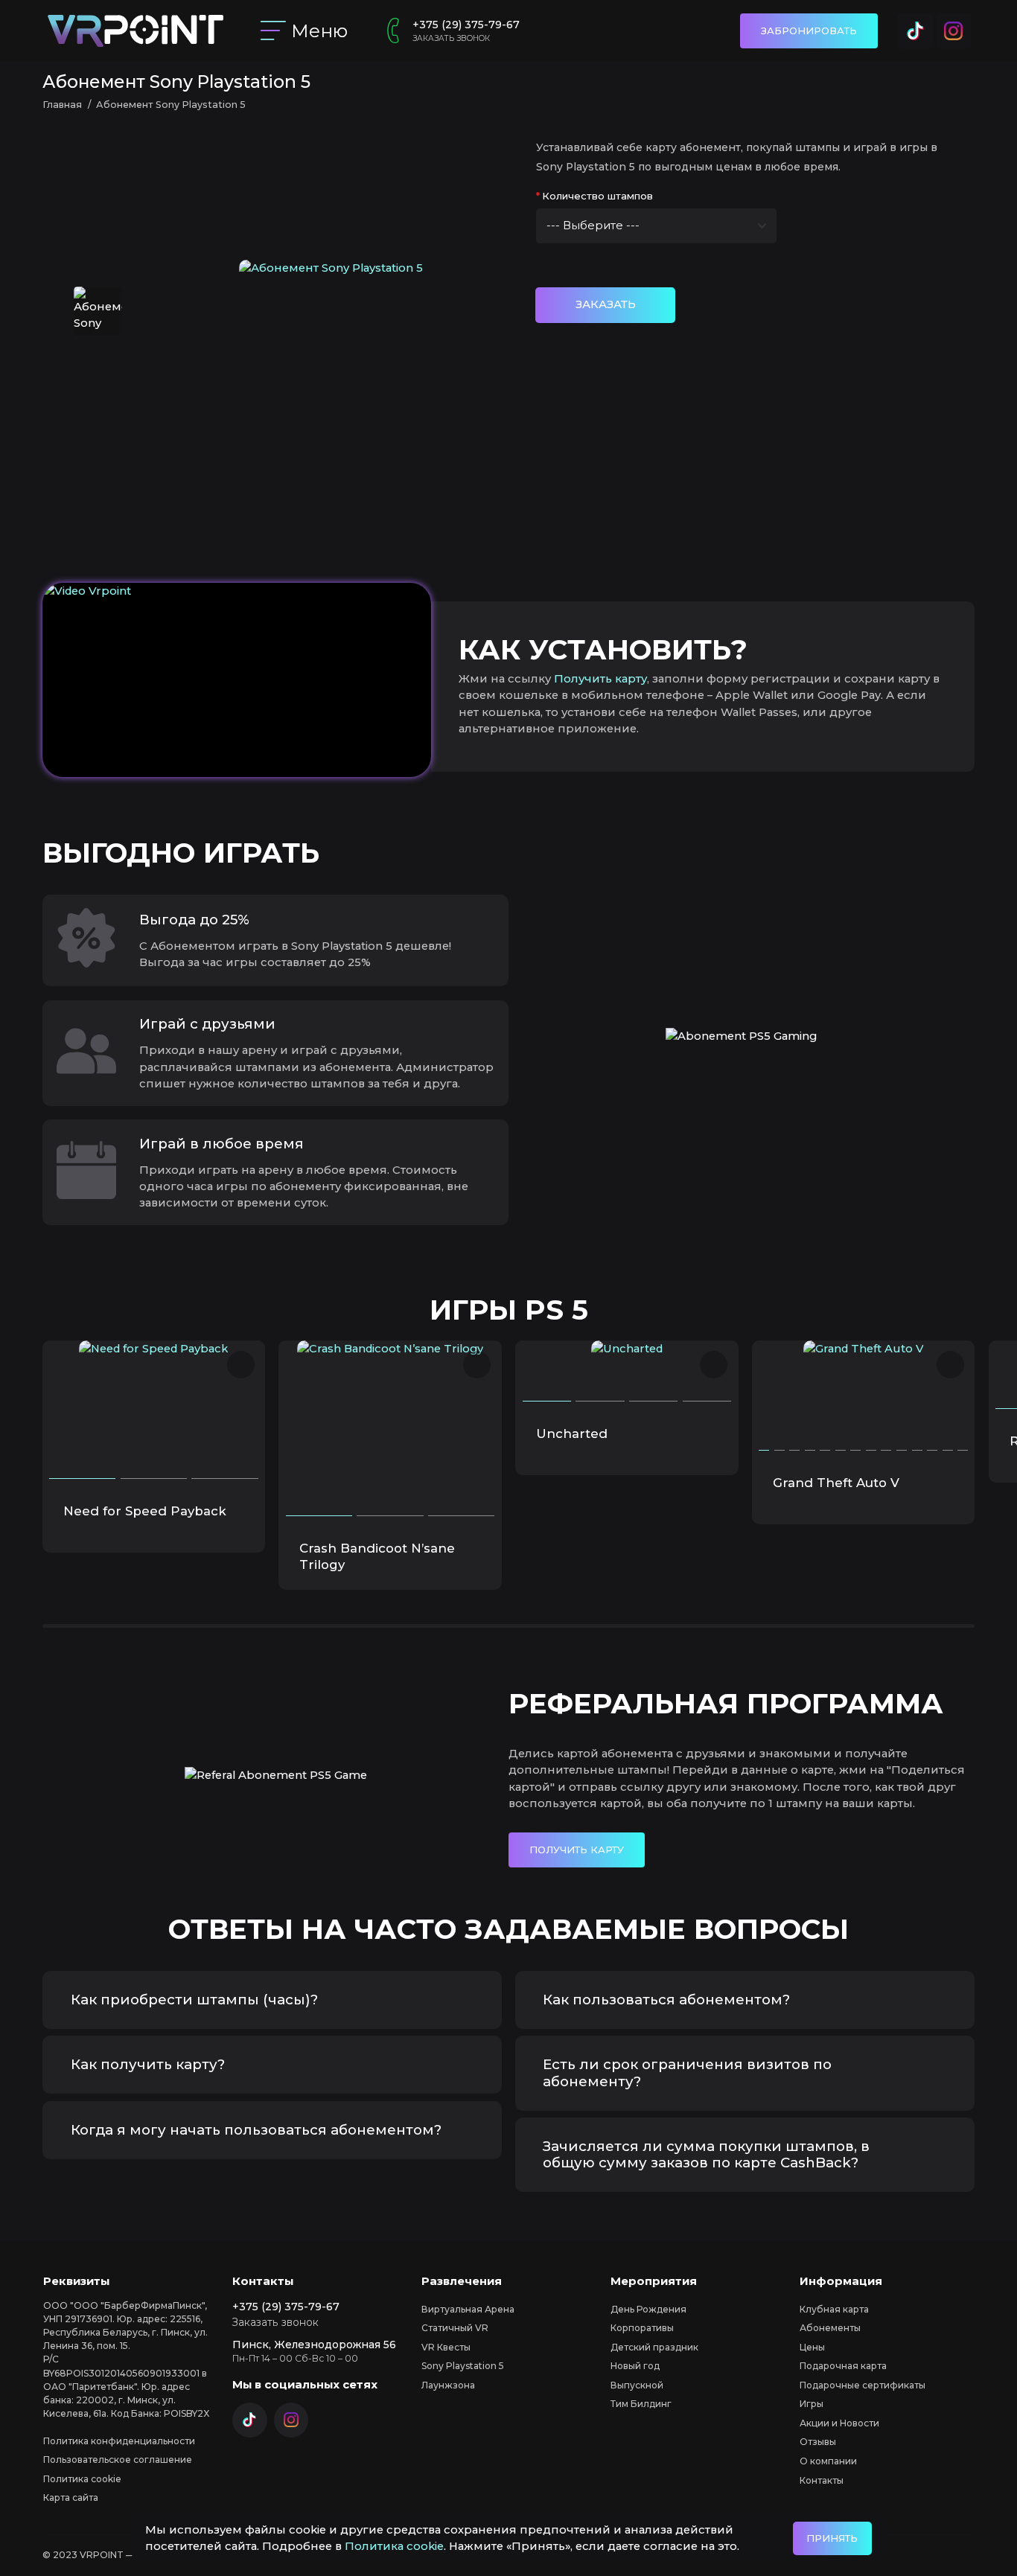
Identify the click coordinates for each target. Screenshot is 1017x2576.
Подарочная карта (843, 2366)
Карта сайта (71, 2497)
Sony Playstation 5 (463, 2366)
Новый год (635, 2366)
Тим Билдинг (641, 2404)
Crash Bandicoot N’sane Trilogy (377, 1556)
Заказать (606, 304)
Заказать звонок (451, 38)
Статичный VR (455, 2328)
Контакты (822, 2480)
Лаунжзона (448, 2385)
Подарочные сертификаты (863, 2385)
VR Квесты (446, 2347)
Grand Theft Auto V (836, 1483)
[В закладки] (241, 1365)
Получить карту (600, 679)
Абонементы (830, 2328)
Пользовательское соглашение (118, 2460)
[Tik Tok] (915, 31)
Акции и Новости (839, 2423)
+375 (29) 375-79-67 (466, 25)
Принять (832, 2538)
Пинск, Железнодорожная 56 (314, 2345)
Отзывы (818, 2442)
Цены (812, 2347)
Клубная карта (834, 2309)
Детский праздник (654, 2347)
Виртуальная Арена (468, 2309)
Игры (812, 2404)
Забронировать (809, 31)
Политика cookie (394, 2546)
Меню (320, 31)
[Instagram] (954, 31)
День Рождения (648, 2309)
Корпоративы (642, 2328)
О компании (828, 2461)
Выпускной (637, 2385)
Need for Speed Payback (145, 1511)
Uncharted (572, 1434)
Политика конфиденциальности (119, 2441)
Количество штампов (597, 196)
